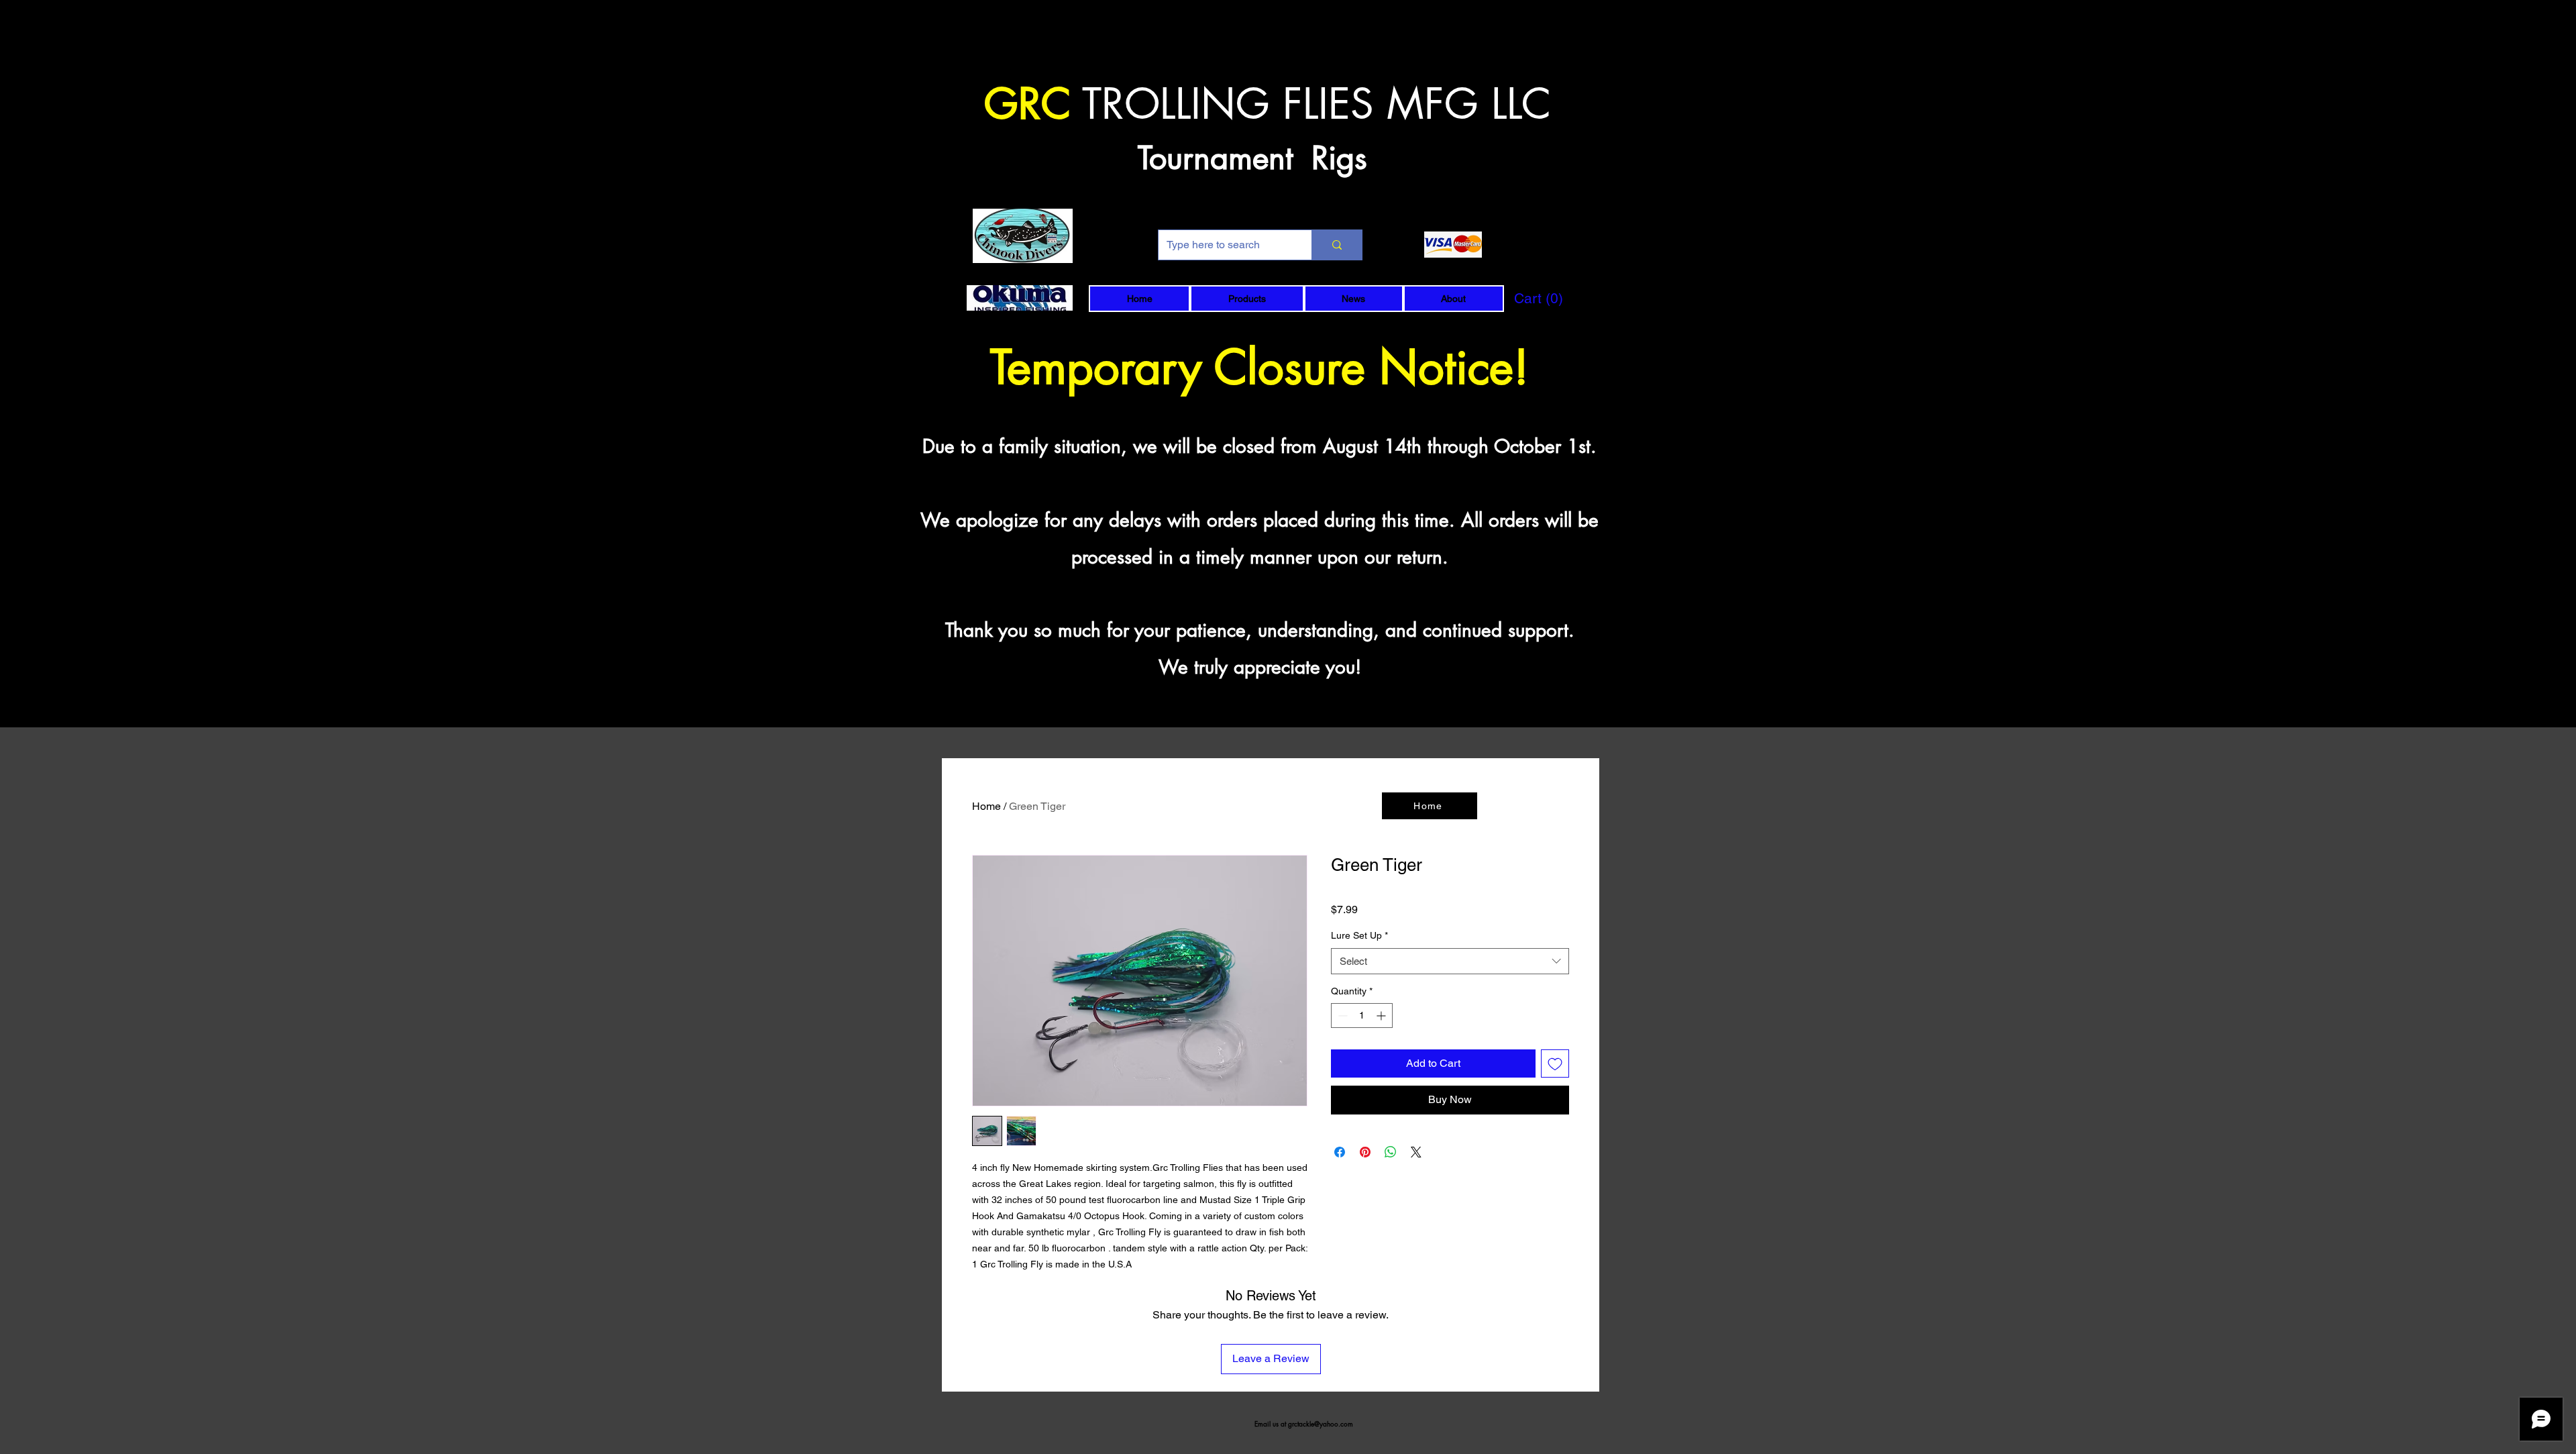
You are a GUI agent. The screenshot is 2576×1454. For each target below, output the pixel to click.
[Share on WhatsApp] (1391, 1152)
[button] (1247, 299)
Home (986, 806)
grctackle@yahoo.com (1321, 1423)
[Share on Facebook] (1340, 1152)
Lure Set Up (1359, 935)
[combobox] (1450, 961)
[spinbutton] (1362, 1016)
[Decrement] (1341, 1016)
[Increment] (1382, 1016)
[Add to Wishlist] (1555, 1063)
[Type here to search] (1337, 245)
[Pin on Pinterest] (1365, 1152)
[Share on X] (1416, 1152)
